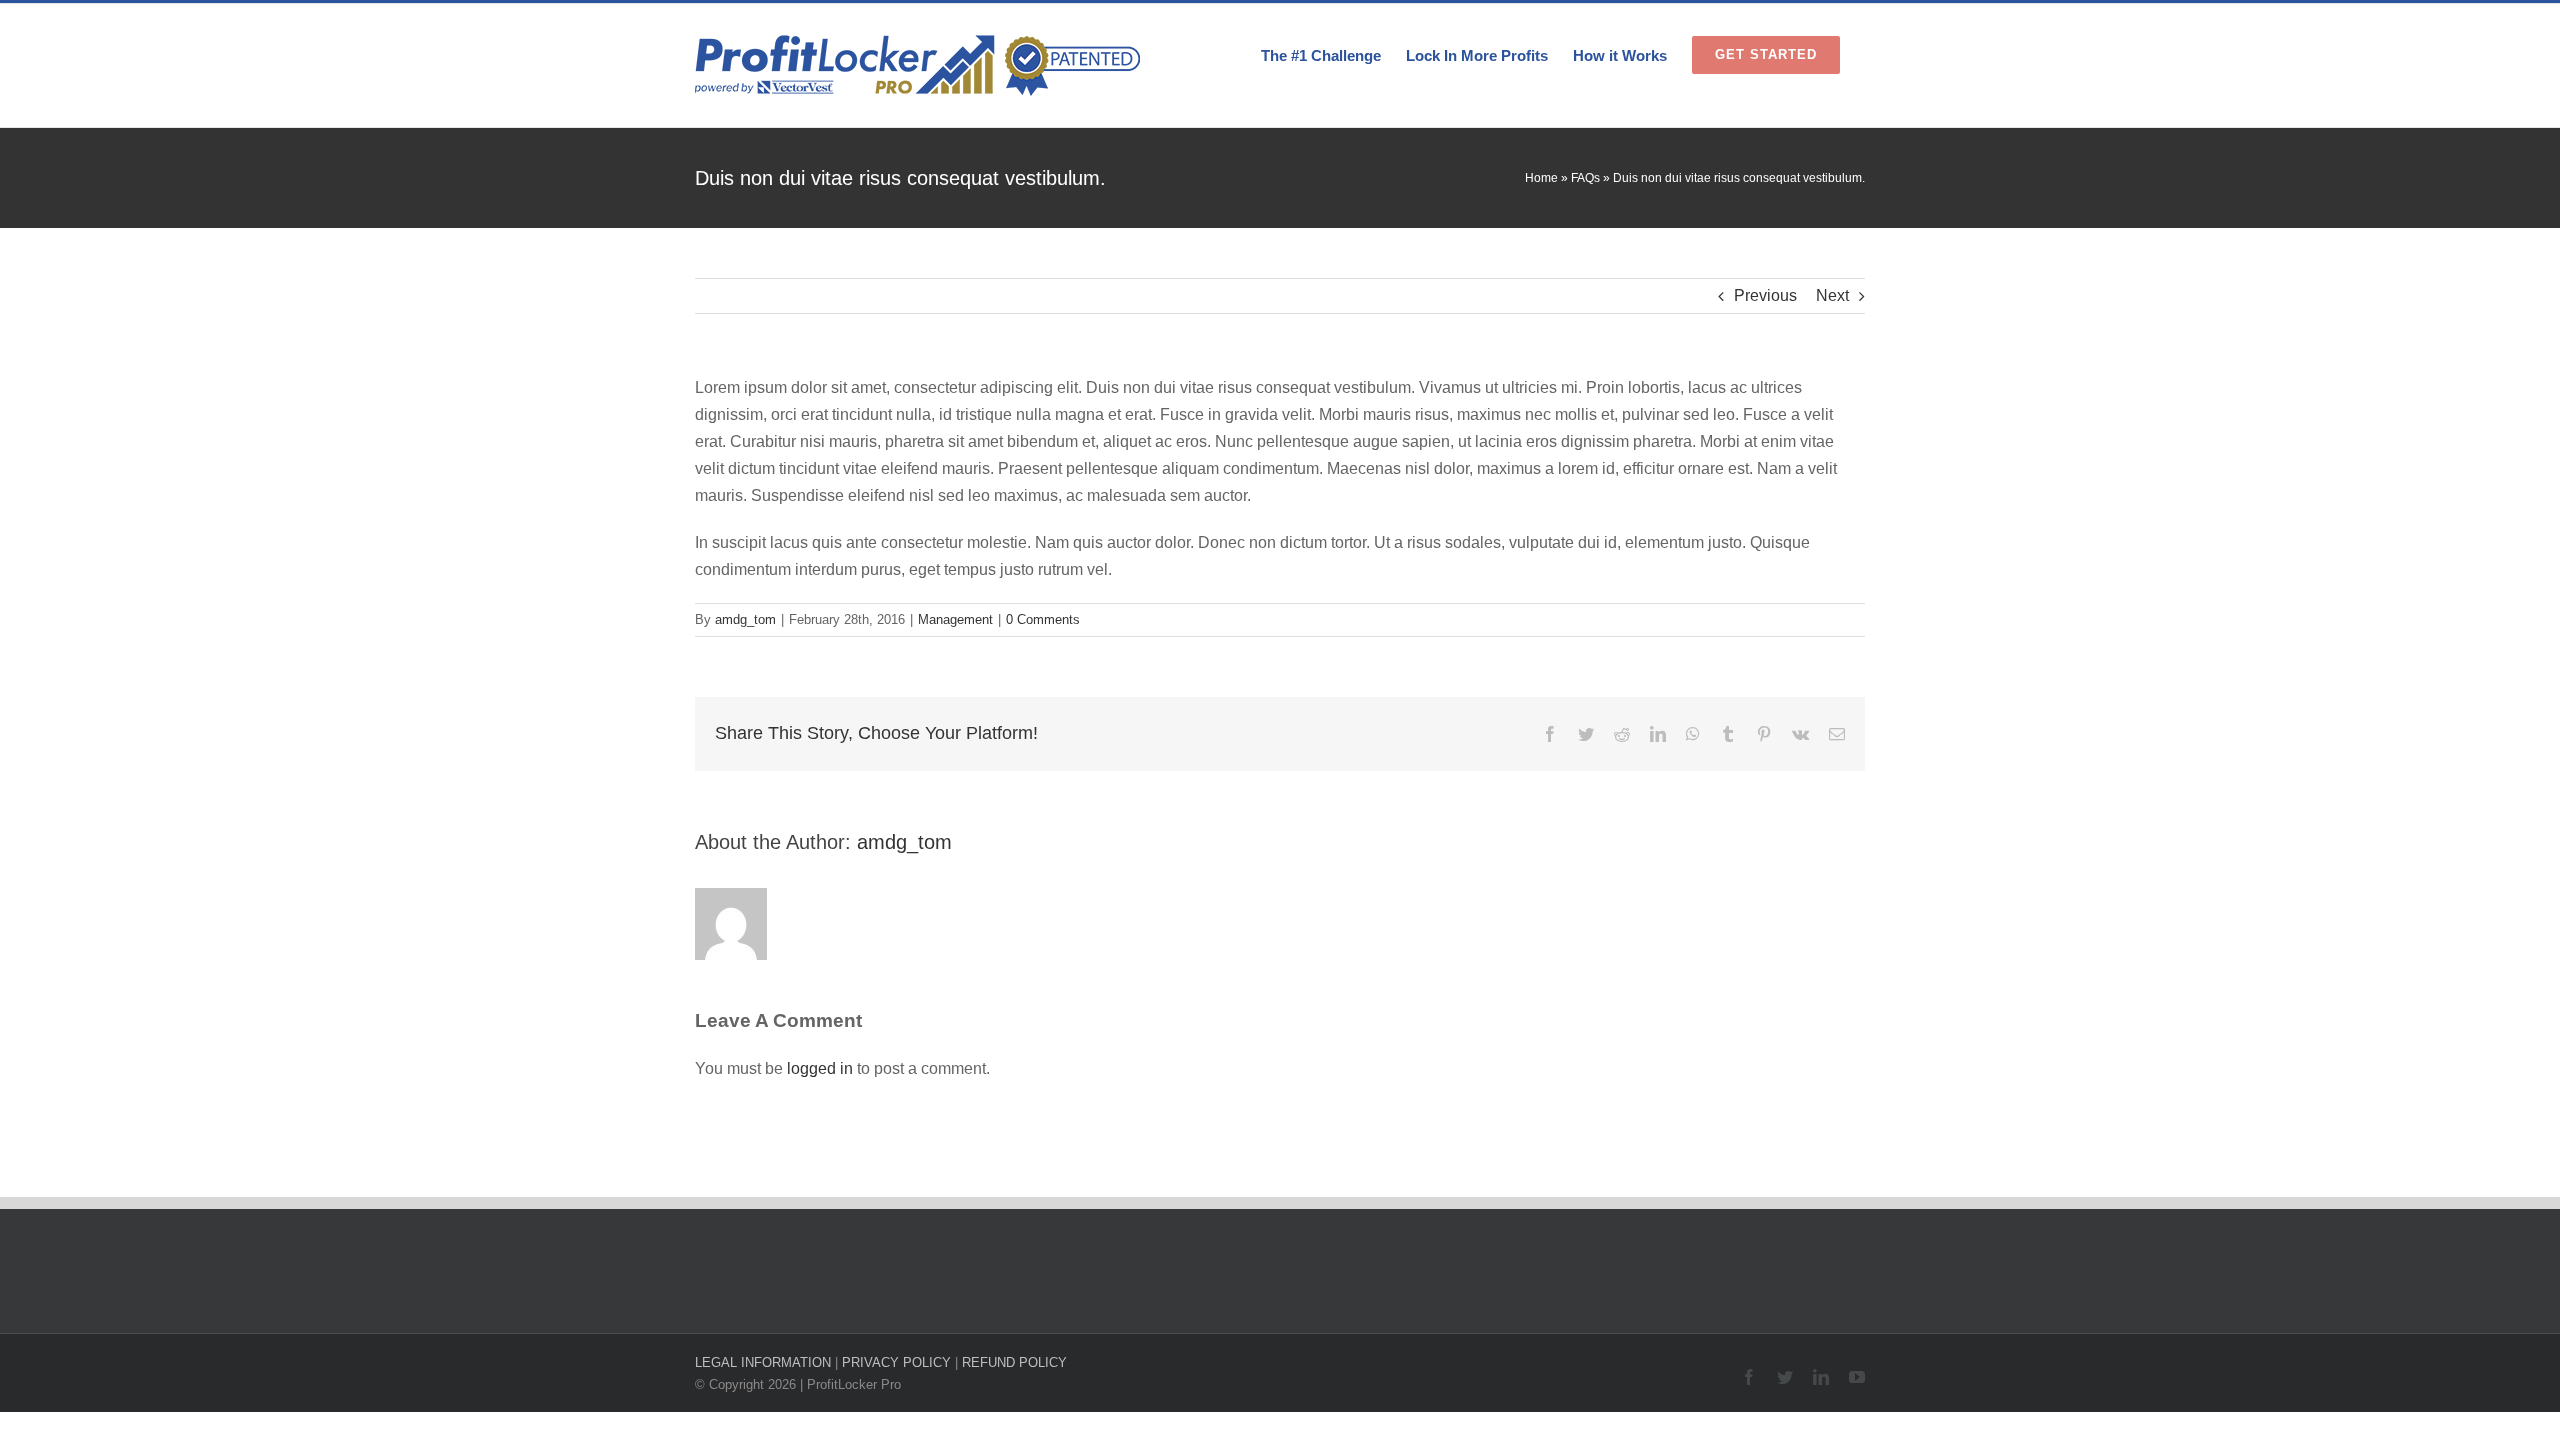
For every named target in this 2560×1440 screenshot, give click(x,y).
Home (1541, 178)
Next (1832, 295)
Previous (1765, 295)
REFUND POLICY (1014, 1362)
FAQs (1585, 178)
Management (955, 619)
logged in (820, 1068)
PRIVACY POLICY (896, 1362)
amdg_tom (745, 619)
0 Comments (1043, 619)
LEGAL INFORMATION (763, 1362)
